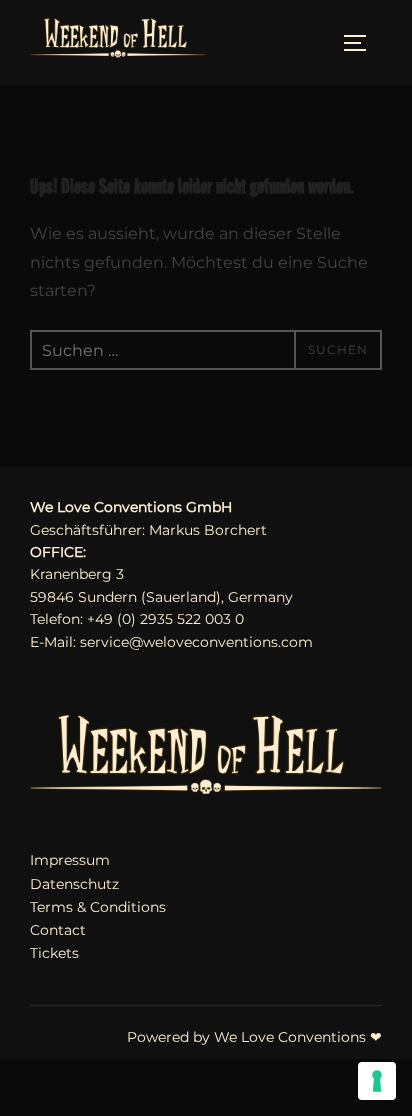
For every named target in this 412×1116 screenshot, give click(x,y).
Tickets (54, 953)
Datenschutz (74, 884)
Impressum (70, 860)
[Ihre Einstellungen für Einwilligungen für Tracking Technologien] (377, 1081)
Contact (58, 930)
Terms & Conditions (98, 907)
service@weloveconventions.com (196, 642)
